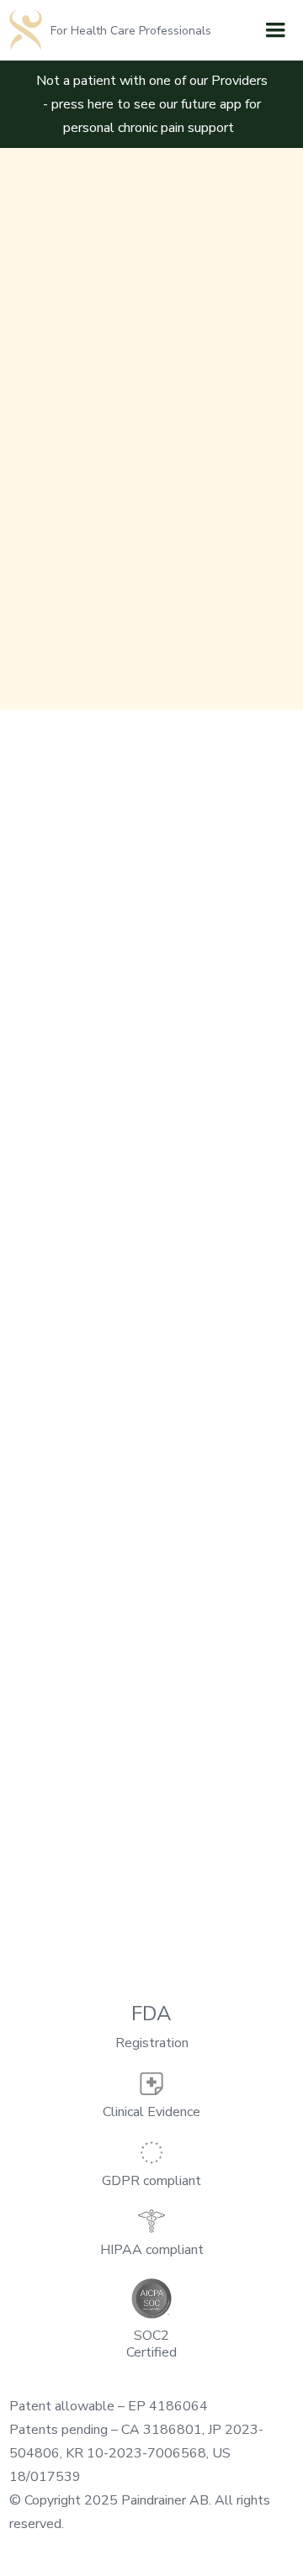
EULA (152, 1438)
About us (152, 1067)
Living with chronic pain (151, 1173)
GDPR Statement (152, 1473)
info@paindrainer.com (71, 958)
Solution (152, 1102)
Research (152, 1138)
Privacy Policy (152, 1367)
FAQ (151, 1261)
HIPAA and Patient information (151, 1332)
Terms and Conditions (151, 1402)
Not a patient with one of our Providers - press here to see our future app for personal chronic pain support (152, 104)
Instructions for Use (151, 1296)
